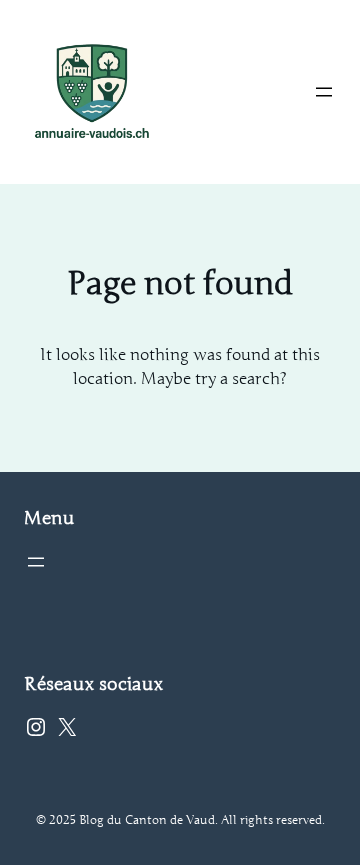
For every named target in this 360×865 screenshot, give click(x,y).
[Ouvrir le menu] (324, 92)
